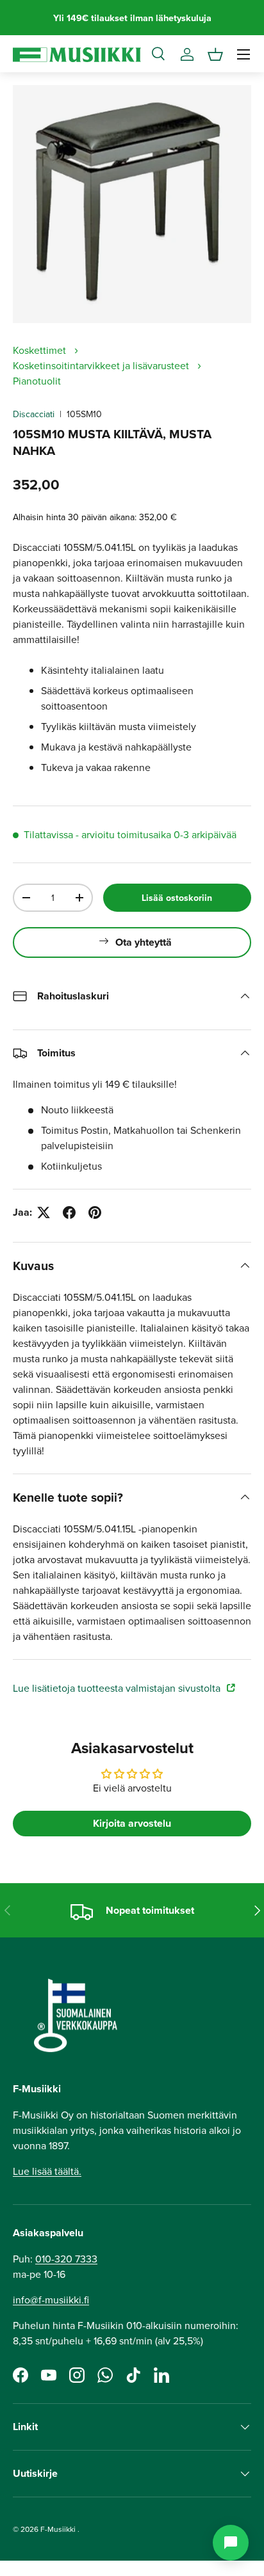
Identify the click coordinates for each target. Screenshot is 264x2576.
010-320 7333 (66, 2259)
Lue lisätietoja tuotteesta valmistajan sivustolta (118, 1688)
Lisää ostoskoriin (177, 898)
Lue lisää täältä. (47, 2171)
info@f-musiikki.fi (51, 2300)
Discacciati (34, 414)
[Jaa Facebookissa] (69, 1212)
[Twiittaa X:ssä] (44, 1212)
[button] (215, 54)
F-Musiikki (58, 2529)
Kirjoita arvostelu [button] (132, 1823)
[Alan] (231, 2543)
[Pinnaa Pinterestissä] (95, 1212)
